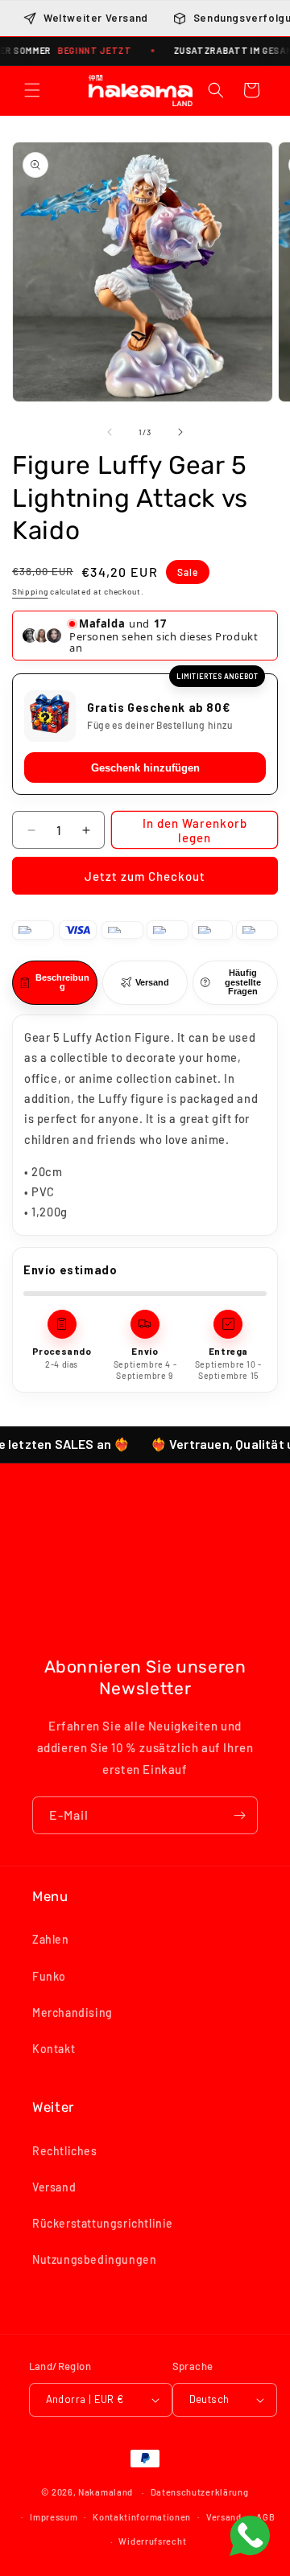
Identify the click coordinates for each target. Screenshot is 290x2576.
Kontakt (54, 2049)
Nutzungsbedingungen (94, 2259)
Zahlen (51, 1939)
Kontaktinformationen (142, 2517)
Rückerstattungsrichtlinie (103, 2223)
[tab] (55, 983)
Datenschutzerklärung (200, 2492)
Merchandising (72, 2012)
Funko (49, 1976)
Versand (54, 2187)
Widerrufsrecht (152, 2541)
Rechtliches (65, 2151)
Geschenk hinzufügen (145, 768)
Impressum (54, 2517)
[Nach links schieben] (110, 432)
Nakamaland (106, 2492)
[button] (32, 90)
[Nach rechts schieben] (180, 432)
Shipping (30, 591)
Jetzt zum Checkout (145, 876)
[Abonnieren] (239, 1815)
